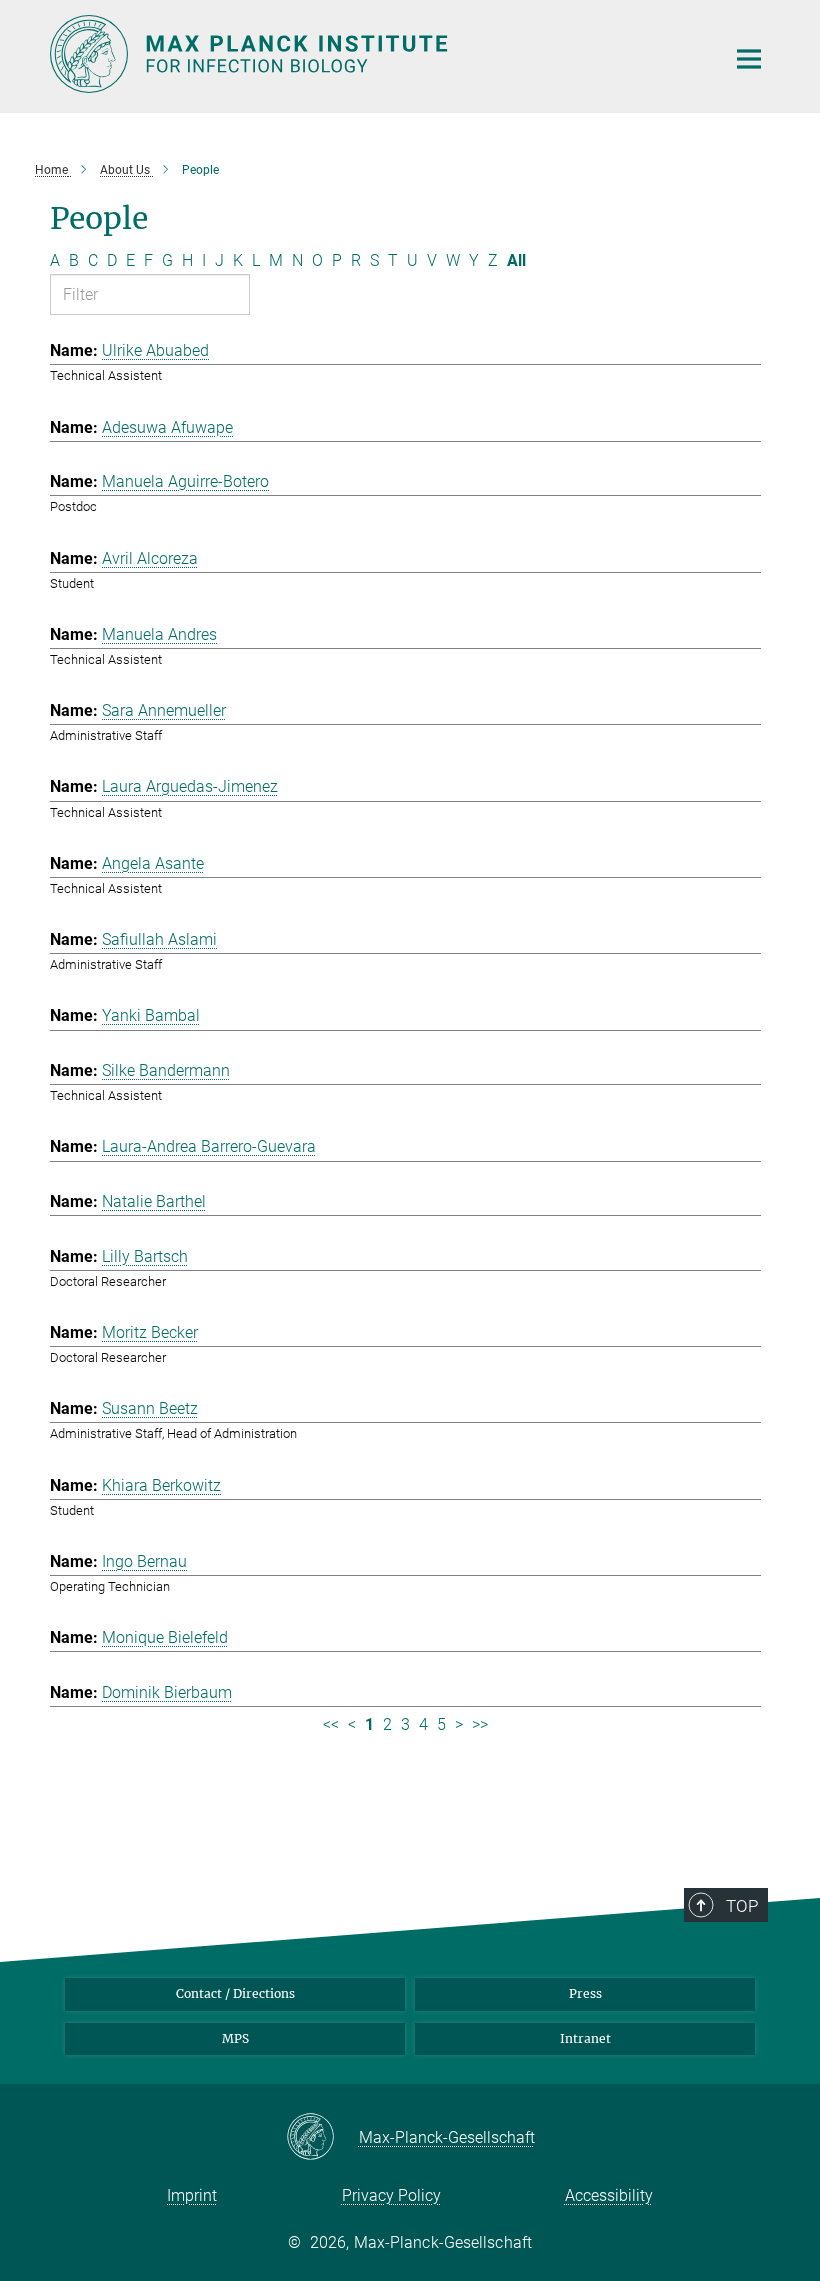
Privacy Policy (391, 2195)
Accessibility (609, 2195)
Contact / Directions (235, 1993)
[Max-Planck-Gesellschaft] (322, 2138)
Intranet (585, 2038)
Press (585, 1993)
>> (480, 1724)
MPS (235, 2038)
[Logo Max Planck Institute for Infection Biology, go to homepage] (375, 54)
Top (742, 1906)
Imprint (192, 2195)
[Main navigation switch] (749, 59)
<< (331, 1724)
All (516, 260)
